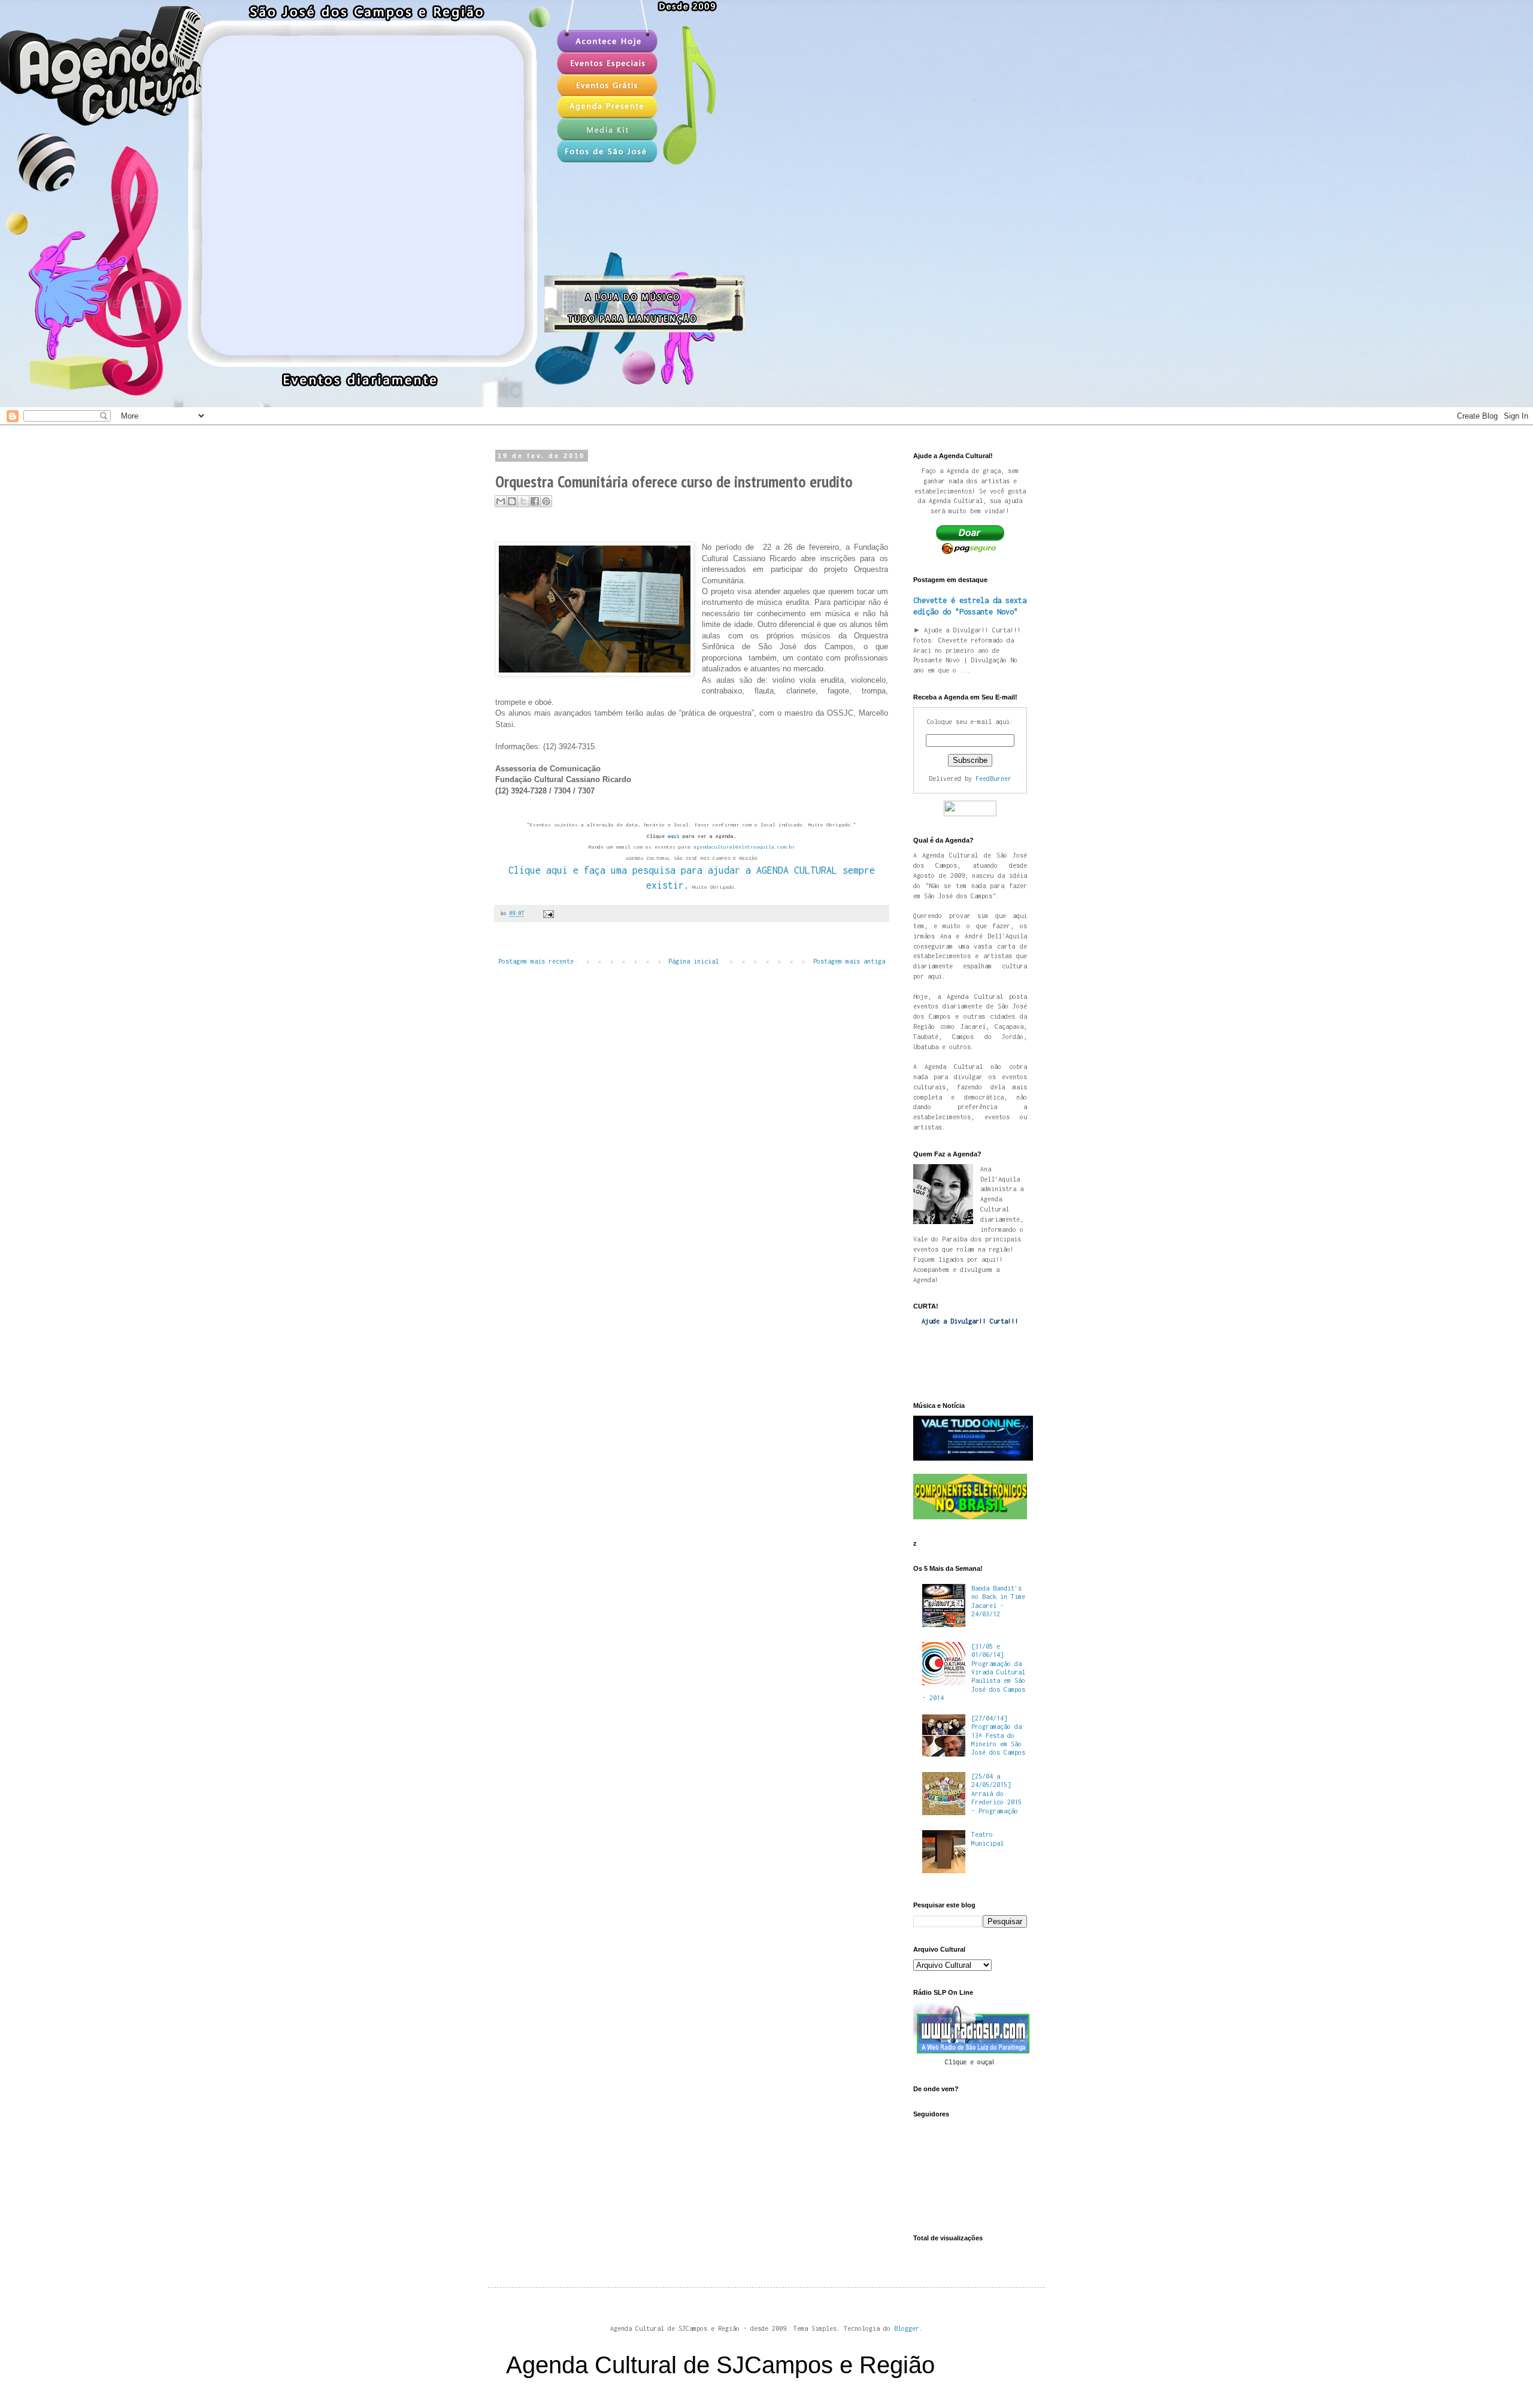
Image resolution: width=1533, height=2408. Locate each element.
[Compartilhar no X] (523, 501)
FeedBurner (993, 779)
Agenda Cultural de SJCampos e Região (720, 2365)
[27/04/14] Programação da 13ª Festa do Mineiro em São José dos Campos (998, 1735)
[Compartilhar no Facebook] (535, 501)
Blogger (907, 2328)
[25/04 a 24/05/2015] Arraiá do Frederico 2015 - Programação (996, 1794)
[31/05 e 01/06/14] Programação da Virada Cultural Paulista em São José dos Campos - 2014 (974, 1672)
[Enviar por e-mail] (501, 501)
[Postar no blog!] (512, 501)
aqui (674, 836)
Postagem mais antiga (849, 961)
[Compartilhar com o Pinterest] (546, 501)
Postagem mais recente (536, 961)
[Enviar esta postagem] (547, 913)
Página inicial (693, 961)
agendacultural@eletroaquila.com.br (744, 847)
